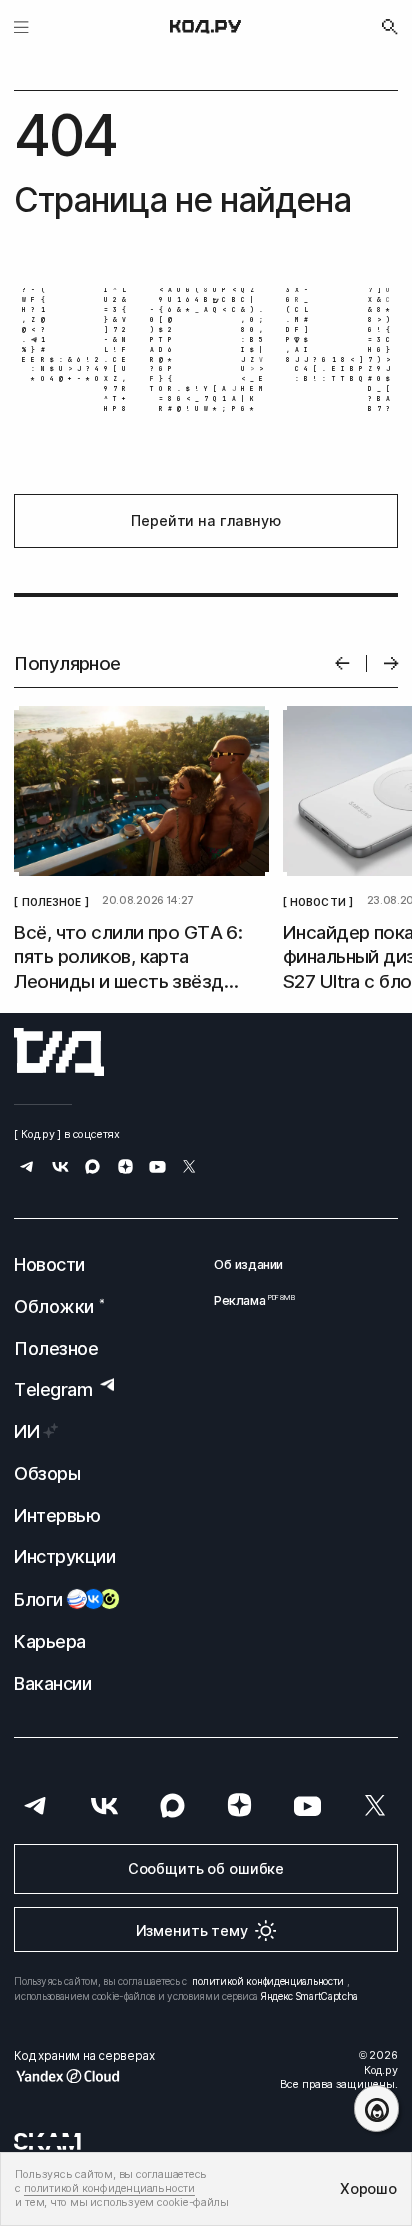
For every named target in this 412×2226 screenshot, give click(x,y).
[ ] (51, 901)
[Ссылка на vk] (60, 1168)
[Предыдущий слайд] (342, 663)
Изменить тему (192, 1930)
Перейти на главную (205, 520)
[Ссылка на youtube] (157, 1168)
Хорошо (368, 2188)
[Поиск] (390, 27)
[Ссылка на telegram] (27, 1168)
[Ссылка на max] (92, 1168)
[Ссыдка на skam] (47, 2141)
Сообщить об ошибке (206, 1868)
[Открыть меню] (21, 26)
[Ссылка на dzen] (125, 1168)
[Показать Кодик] (376, 2108)
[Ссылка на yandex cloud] (84, 2076)
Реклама (248, 1300)
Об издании (248, 1264)
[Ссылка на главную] (59, 1052)
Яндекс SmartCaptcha (309, 1996)
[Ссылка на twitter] (189, 1168)
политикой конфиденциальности (268, 1981)
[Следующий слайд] (391, 663)
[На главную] (206, 27)
